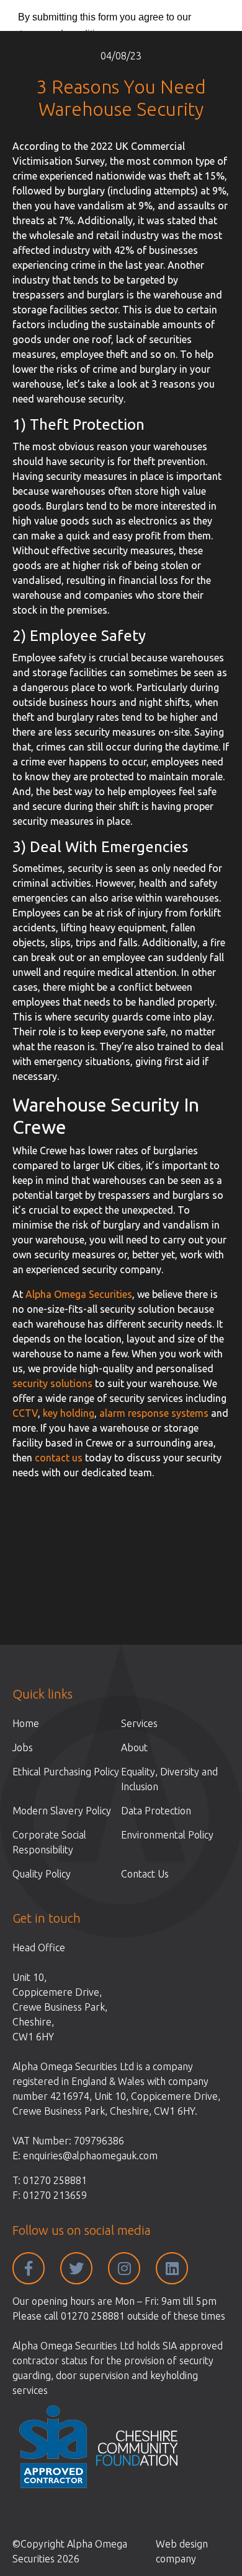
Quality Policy (42, 1874)
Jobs (23, 1747)
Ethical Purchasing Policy (66, 1772)
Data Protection (156, 1811)
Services (139, 1723)
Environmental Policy (167, 1835)
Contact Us (145, 1874)
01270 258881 (55, 2180)
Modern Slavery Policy (62, 1811)
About (134, 1747)
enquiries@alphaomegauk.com (90, 2156)
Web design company (182, 2551)
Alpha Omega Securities (79, 1294)
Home (26, 1723)
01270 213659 (55, 2195)
